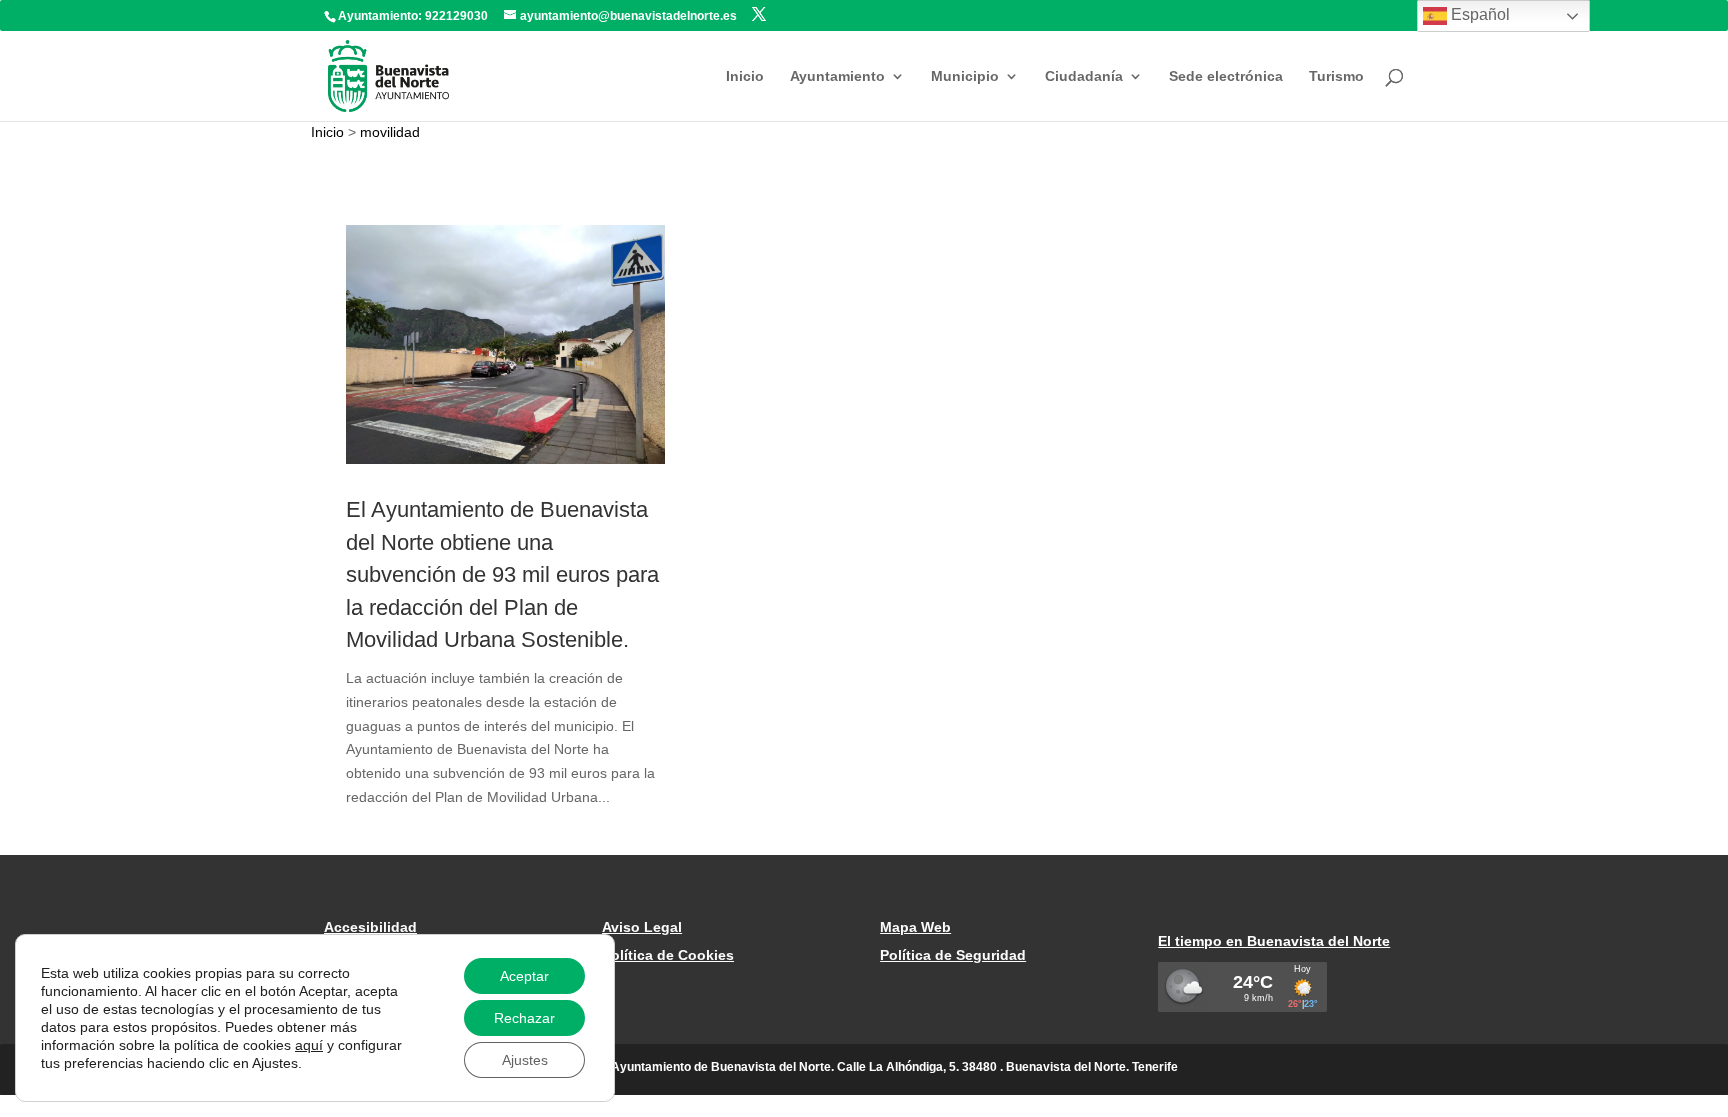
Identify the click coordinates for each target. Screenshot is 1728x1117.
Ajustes (525, 1060)
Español (1478, 14)
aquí (309, 1045)
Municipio (965, 76)
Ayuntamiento (837, 76)
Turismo (1336, 76)
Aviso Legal (642, 927)
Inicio (745, 76)
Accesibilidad (370, 927)
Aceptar (524, 976)
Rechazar (524, 1018)
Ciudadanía (1084, 76)
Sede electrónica (1226, 76)
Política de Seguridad (953, 955)
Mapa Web (915, 927)
